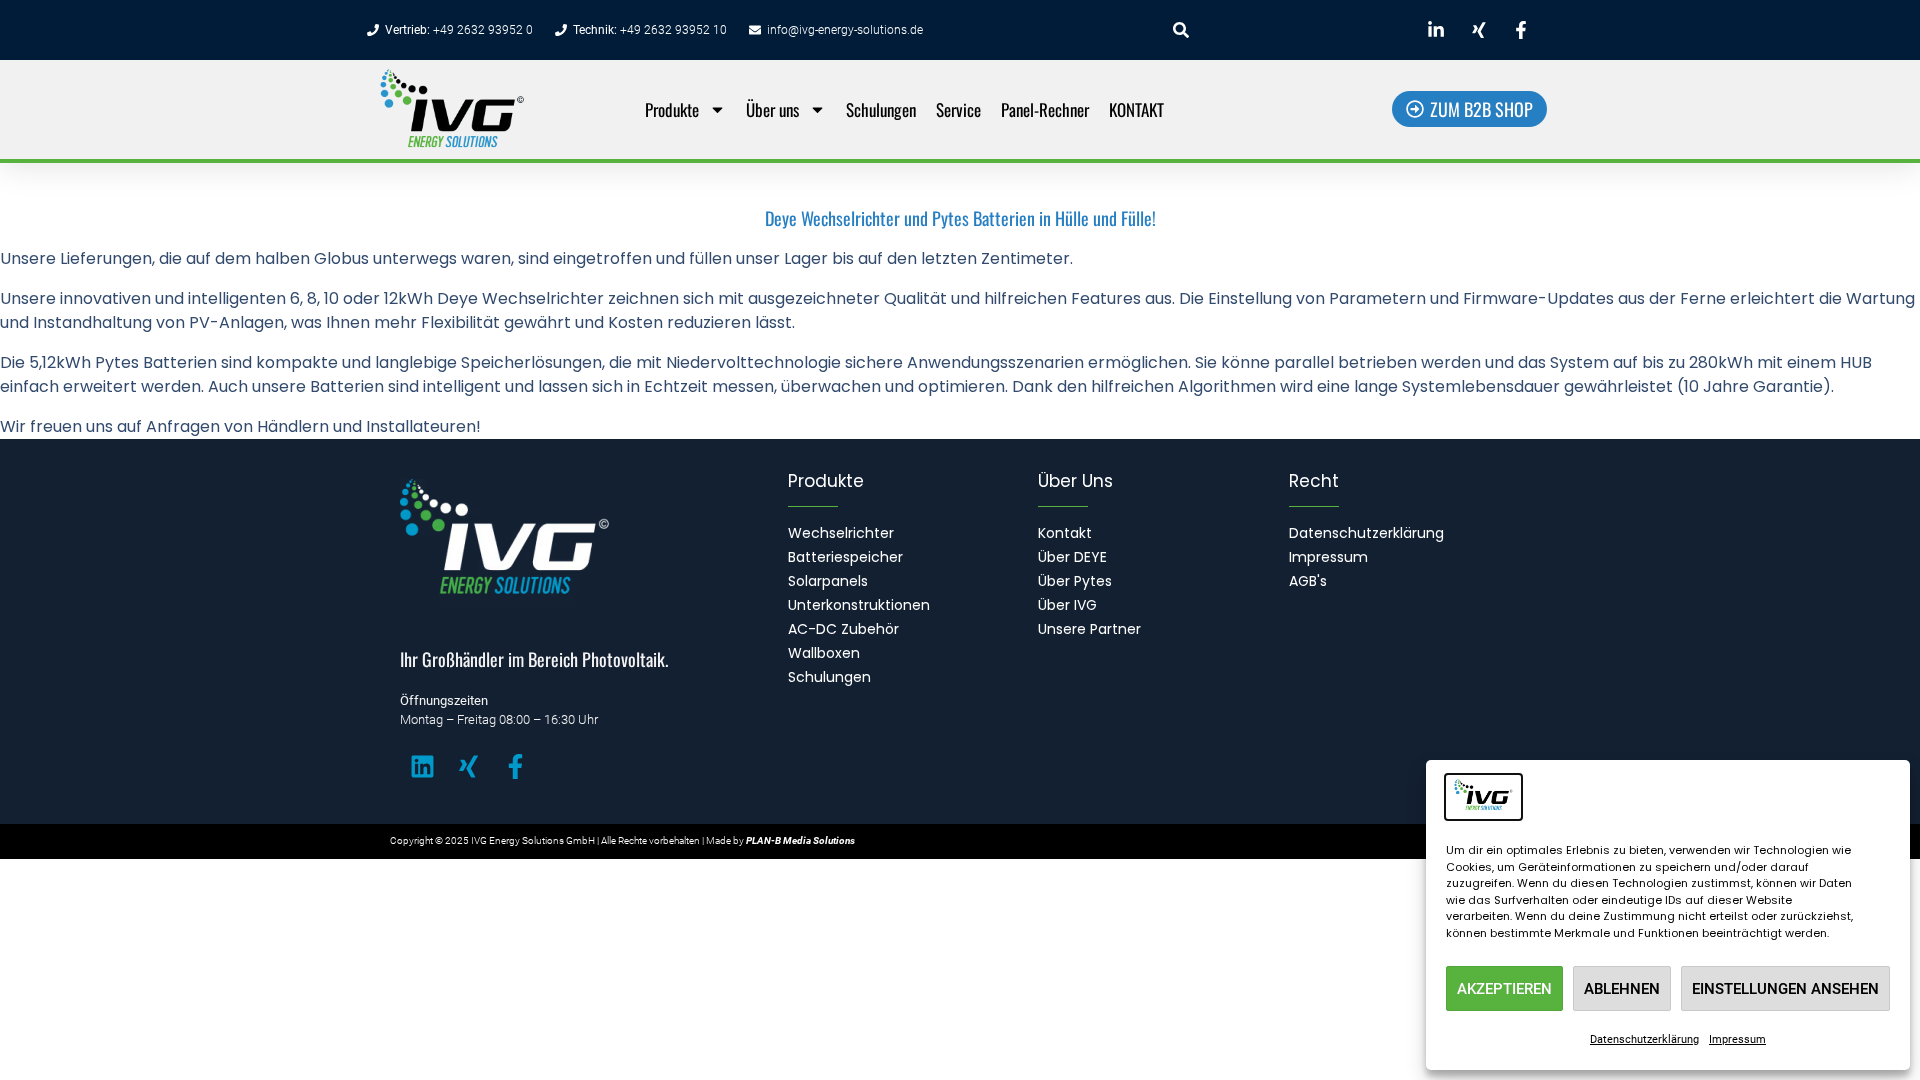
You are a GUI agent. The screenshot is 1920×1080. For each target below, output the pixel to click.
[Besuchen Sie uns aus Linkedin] (433, 766)
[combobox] (1282, 30)
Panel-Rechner (1045, 109)
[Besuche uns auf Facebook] (1524, 30)
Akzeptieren (1504, 989)
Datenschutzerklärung (1644, 1039)
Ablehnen (1622, 989)
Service (958, 109)
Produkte (672, 109)
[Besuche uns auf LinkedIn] (1439, 30)
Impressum (1737, 1039)
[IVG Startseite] (492, 109)
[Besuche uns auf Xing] (1481, 30)
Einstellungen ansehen (1785, 989)
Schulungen (881, 109)
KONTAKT (1136, 109)
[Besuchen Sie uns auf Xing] (479, 766)
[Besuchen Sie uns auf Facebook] (526, 766)
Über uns (772, 109)
